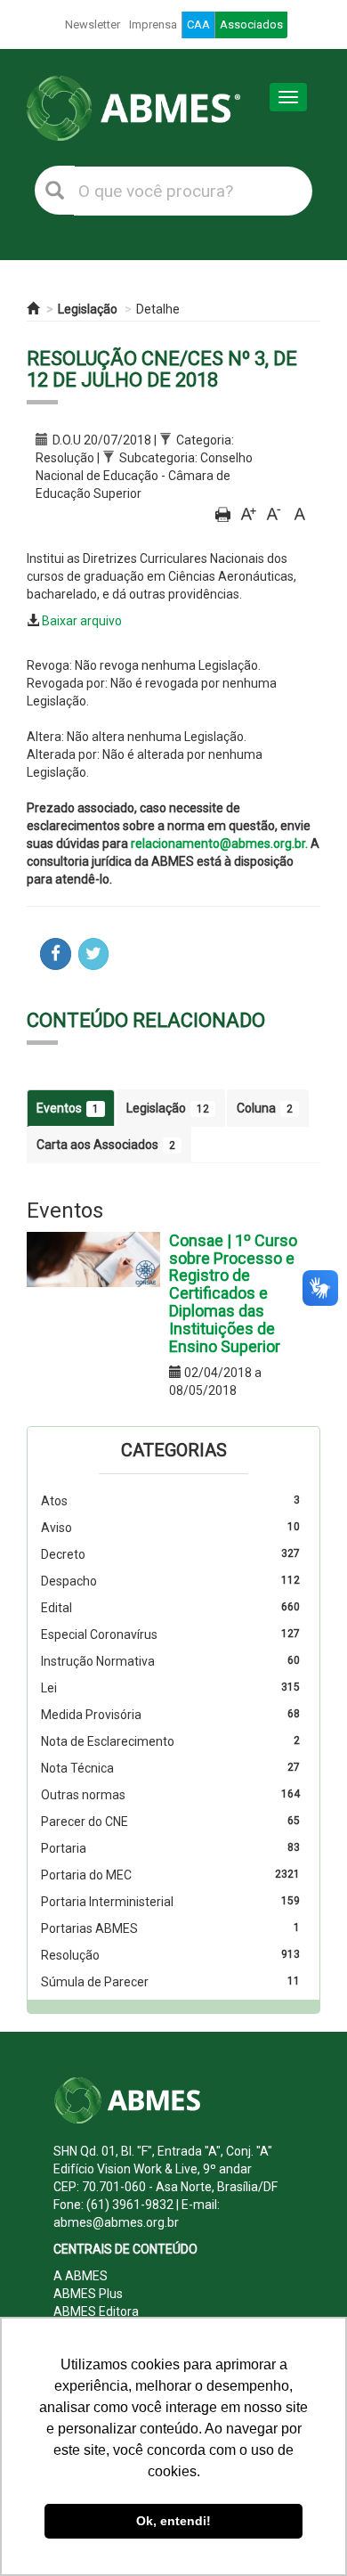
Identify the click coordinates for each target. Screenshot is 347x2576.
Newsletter (93, 24)
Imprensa (153, 24)
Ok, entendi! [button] (173, 2521)
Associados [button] (251, 24)
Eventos (68, 1108)
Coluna (265, 1108)
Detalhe (158, 309)
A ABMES (81, 2276)
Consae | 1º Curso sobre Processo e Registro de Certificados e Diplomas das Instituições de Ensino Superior (233, 1293)
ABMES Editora (96, 2311)
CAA (198, 24)
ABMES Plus (88, 2294)
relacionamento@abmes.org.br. (219, 844)
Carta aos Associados (106, 1145)
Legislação (88, 309)
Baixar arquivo (82, 621)
